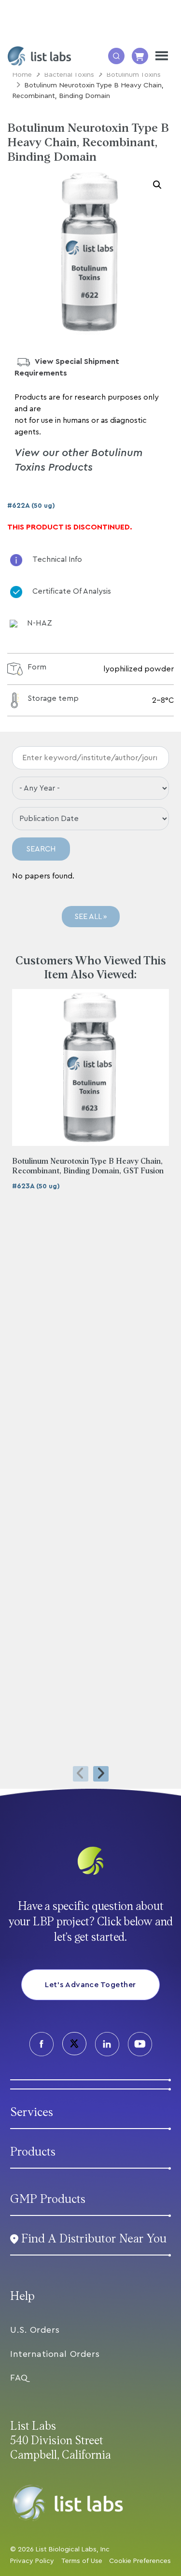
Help (22, 2296)
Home (22, 75)
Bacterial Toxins (69, 75)
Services (32, 2112)
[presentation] (81, 1774)
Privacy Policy (32, 2561)
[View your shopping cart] (140, 56)
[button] (157, 185)
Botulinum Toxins (133, 75)
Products (33, 2152)
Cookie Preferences (140, 2561)
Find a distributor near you (94, 2239)
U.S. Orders (35, 2330)
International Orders (55, 2354)
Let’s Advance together (90, 1985)
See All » (91, 917)
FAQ (19, 2378)
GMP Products (48, 2199)
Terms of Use (82, 2561)
